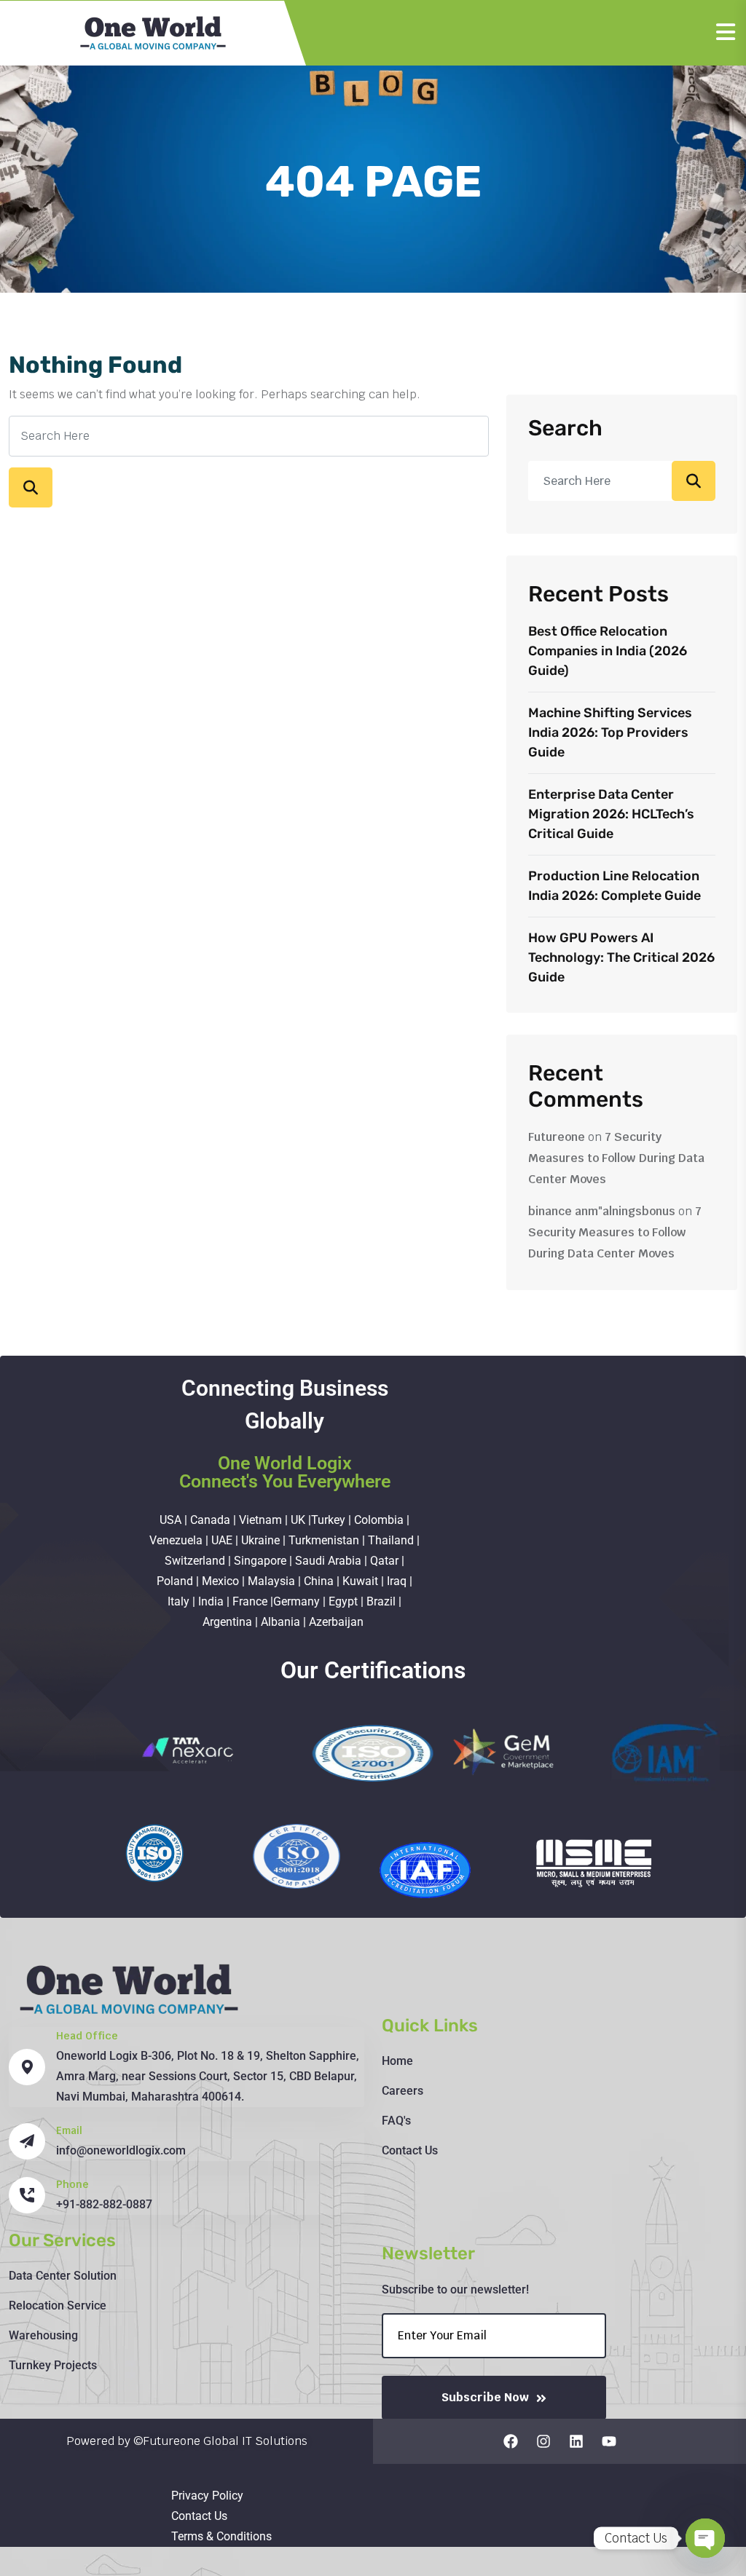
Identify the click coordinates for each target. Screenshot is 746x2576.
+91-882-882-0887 (104, 2204)
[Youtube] (609, 2441)
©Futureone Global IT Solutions (220, 2441)
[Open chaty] (705, 2538)
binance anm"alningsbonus (602, 1211)
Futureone (557, 1137)
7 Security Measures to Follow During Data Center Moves (616, 1158)
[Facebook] (511, 2441)
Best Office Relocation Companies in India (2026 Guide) (608, 651)
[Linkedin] (576, 2441)
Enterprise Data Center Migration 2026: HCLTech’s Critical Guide (611, 814)
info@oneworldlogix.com (121, 2150)
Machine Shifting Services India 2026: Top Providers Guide (610, 732)
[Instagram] (543, 2441)
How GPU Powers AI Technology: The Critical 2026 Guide (621, 957)
